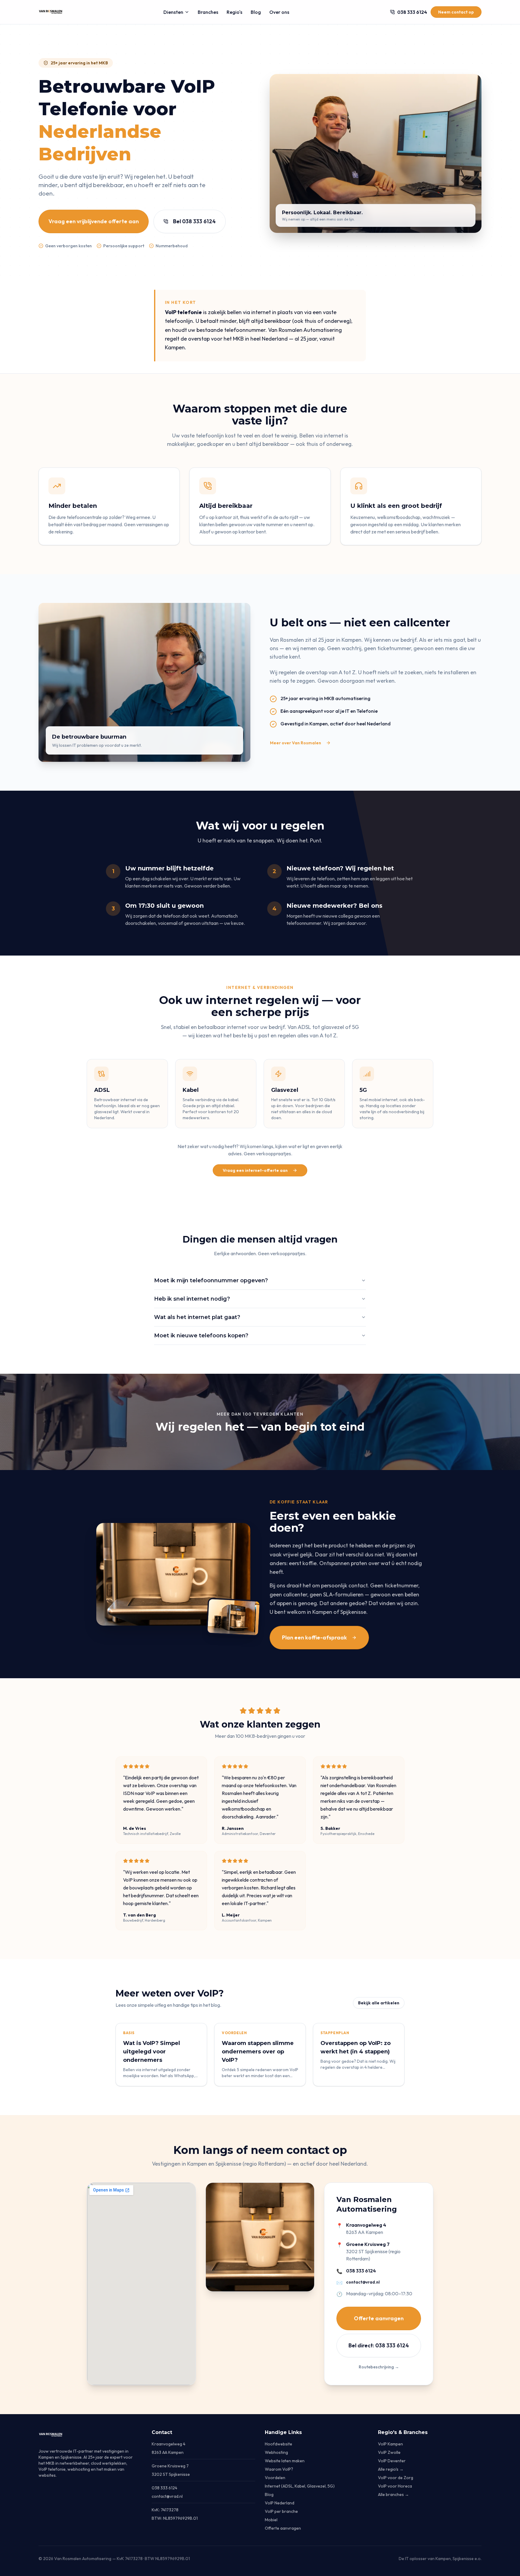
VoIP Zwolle (389, 2452)
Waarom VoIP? (279, 2469)
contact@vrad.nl (363, 2282)
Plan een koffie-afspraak (314, 1637)
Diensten (173, 12)
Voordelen (275, 2478)
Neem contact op (456, 12)
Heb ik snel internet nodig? (192, 1299)
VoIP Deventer (392, 2461)
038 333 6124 (361, 2271)
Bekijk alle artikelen (379, 2003)
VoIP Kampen (390, 2444)
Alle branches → (393, 2494)
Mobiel (271, 2520)
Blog (256, 12)
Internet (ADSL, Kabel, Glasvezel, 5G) (300, 2486)
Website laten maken (285, 2461)
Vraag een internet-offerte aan (255, 1170)
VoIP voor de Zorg (396, 2478)
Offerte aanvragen (379, 2318)
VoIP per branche (281, 2511)
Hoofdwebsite (279, 2444)
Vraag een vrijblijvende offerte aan (94, 221)
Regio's (234, 12)
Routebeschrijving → (379, 2367)
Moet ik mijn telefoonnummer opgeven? (211, 1280)
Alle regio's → (391, 2469)
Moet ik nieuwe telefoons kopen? (201, 1336)
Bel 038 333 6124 (194, 221)
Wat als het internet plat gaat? (197, 1317)
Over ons (279, 12)
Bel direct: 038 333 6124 (379, 2345)
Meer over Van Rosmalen (296, 743)
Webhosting (276, 2452)
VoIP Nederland (280, 2503)
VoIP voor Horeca (395, 2486)
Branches (208, 12)
